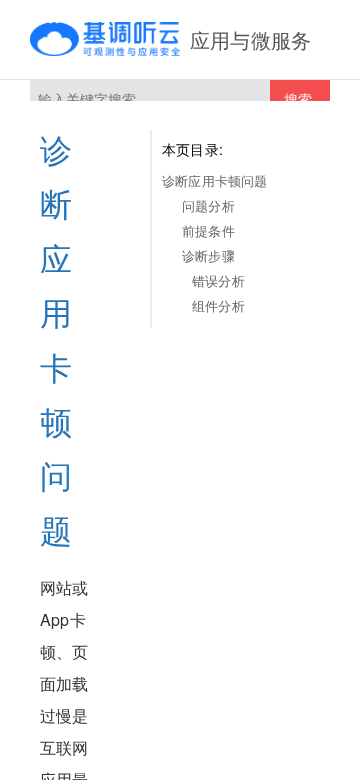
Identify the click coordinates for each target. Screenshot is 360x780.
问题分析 (208, 205)
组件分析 (218, 305)
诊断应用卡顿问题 (215, 180)
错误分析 (218, 280)
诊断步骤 (208, 255)
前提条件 (208, 230)
